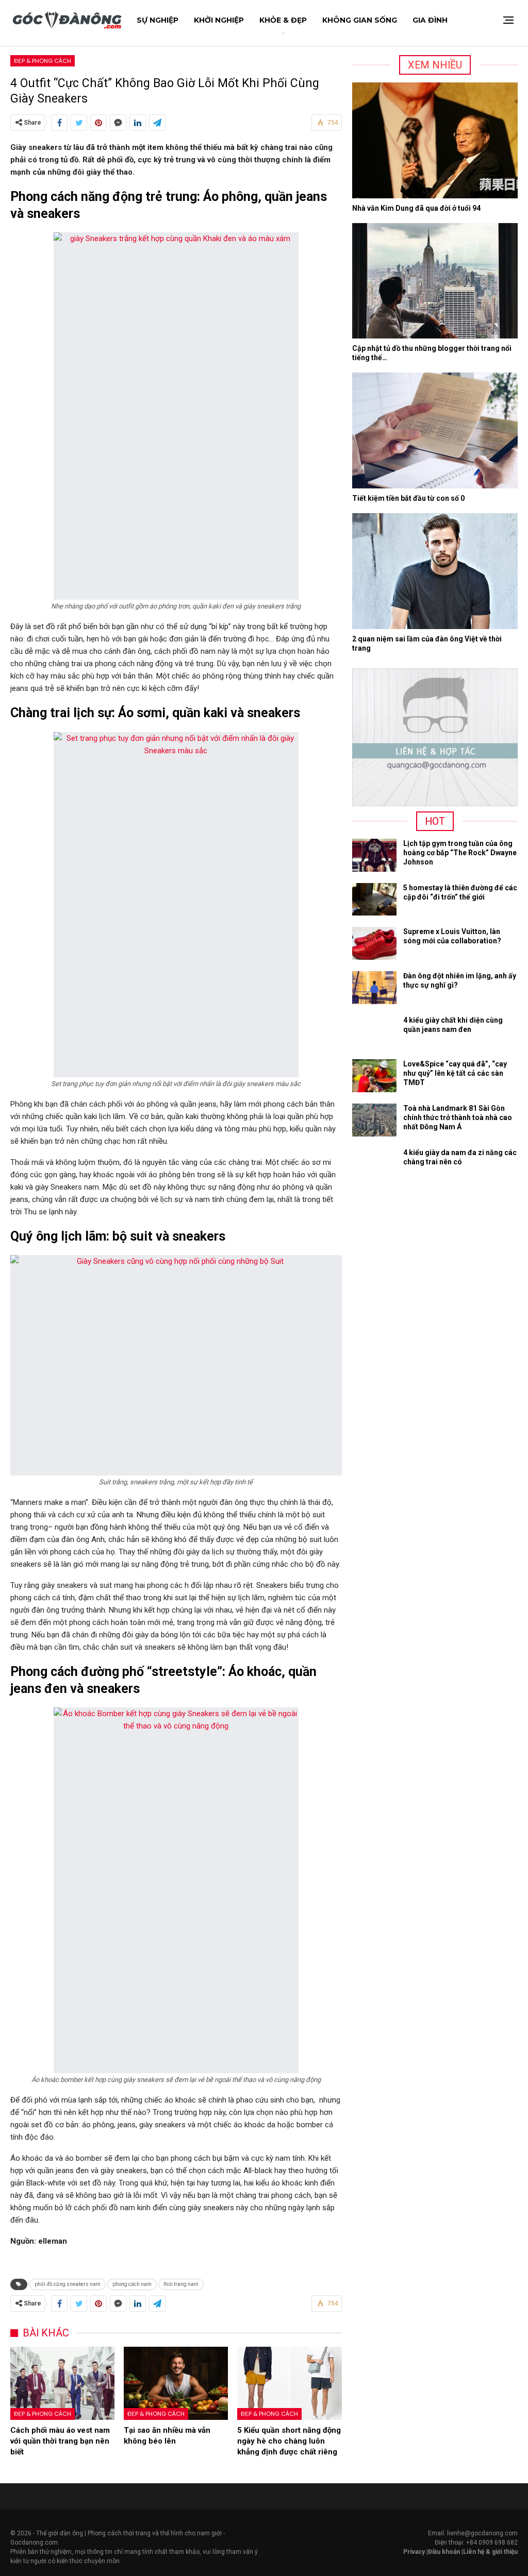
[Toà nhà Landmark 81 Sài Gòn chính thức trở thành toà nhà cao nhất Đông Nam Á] (374, 1120)
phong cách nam (132, 2284)
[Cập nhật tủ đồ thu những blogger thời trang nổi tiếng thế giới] (435, 281)
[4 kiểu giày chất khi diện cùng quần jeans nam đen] (374, 1032)
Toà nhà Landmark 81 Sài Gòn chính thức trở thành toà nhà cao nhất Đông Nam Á (458, 1117)
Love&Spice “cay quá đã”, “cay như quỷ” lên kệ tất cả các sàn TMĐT (455, 1073)
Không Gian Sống (360, 20)
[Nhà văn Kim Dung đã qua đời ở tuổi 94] (435, 140)
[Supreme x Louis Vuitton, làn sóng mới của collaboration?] (374, 943)
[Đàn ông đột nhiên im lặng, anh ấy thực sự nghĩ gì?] (374, 988)
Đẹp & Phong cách (43, 61)
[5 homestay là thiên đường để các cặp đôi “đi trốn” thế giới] (374, 900)
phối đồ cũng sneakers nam (68, 2284)
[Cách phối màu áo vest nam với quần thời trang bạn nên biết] (62, 2383)
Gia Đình (430, 20)
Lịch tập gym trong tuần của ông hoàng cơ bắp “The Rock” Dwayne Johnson (460, 853)
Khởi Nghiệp (219, 20)
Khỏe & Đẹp (283, 20)
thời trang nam (181, 2284)
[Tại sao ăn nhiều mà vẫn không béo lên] (176, 2383)
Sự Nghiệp (158, 20)
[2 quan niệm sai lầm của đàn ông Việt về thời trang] (435, 571)
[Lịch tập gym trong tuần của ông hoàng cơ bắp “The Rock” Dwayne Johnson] (374, 855)
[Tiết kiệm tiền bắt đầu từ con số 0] (435, 430)
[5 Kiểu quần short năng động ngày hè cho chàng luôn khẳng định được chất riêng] (289, 2383)
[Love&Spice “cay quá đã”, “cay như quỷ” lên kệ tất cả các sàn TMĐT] (374, 1076)
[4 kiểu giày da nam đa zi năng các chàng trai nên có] (374, 1164)
